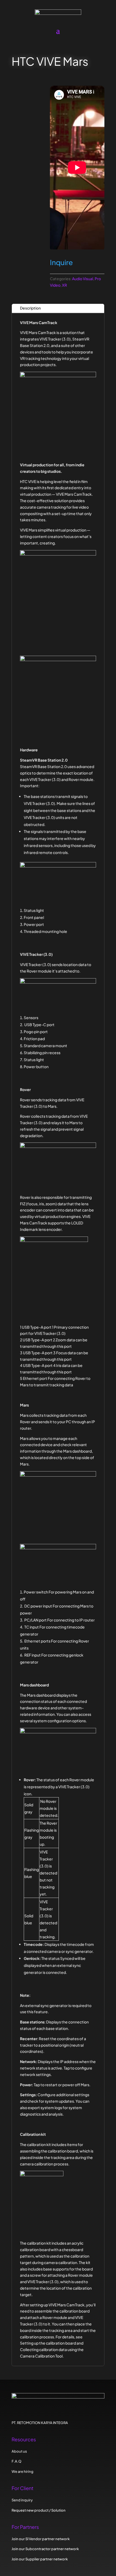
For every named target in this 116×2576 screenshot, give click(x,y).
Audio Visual (83, 279)
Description (30, 308)
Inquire (61, 262)
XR (64, 285)
